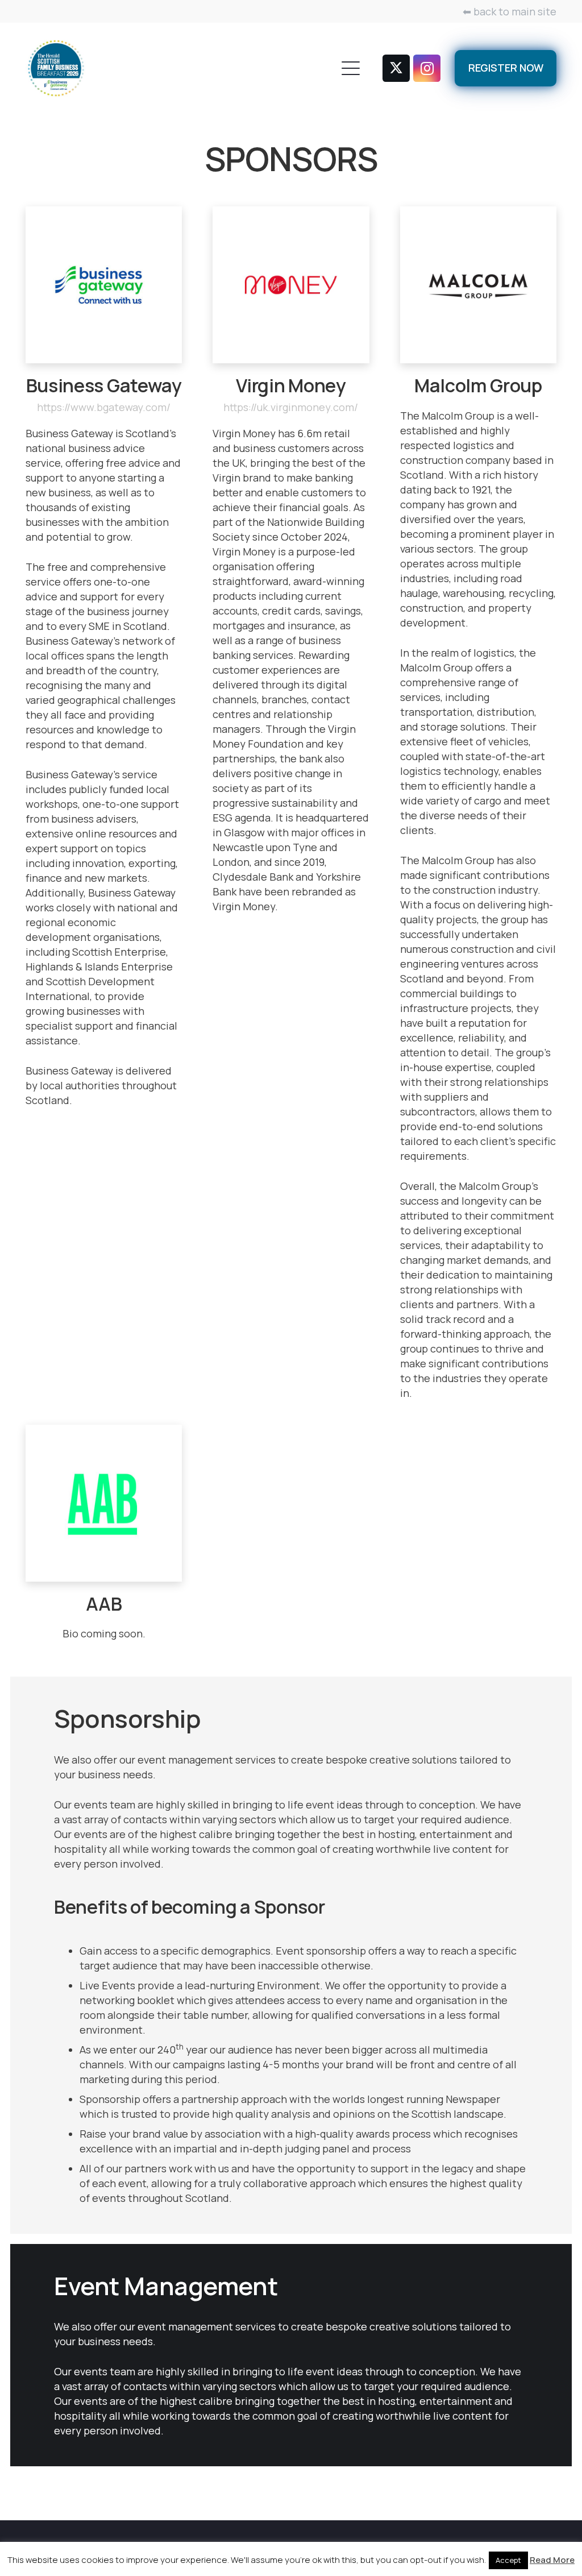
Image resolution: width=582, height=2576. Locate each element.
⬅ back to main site (510, 11)
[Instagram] (427, 68)
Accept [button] (508, 2560)
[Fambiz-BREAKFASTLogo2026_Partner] (56, 68)
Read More (552, 2560)
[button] (351, 68)
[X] (396, 68)
